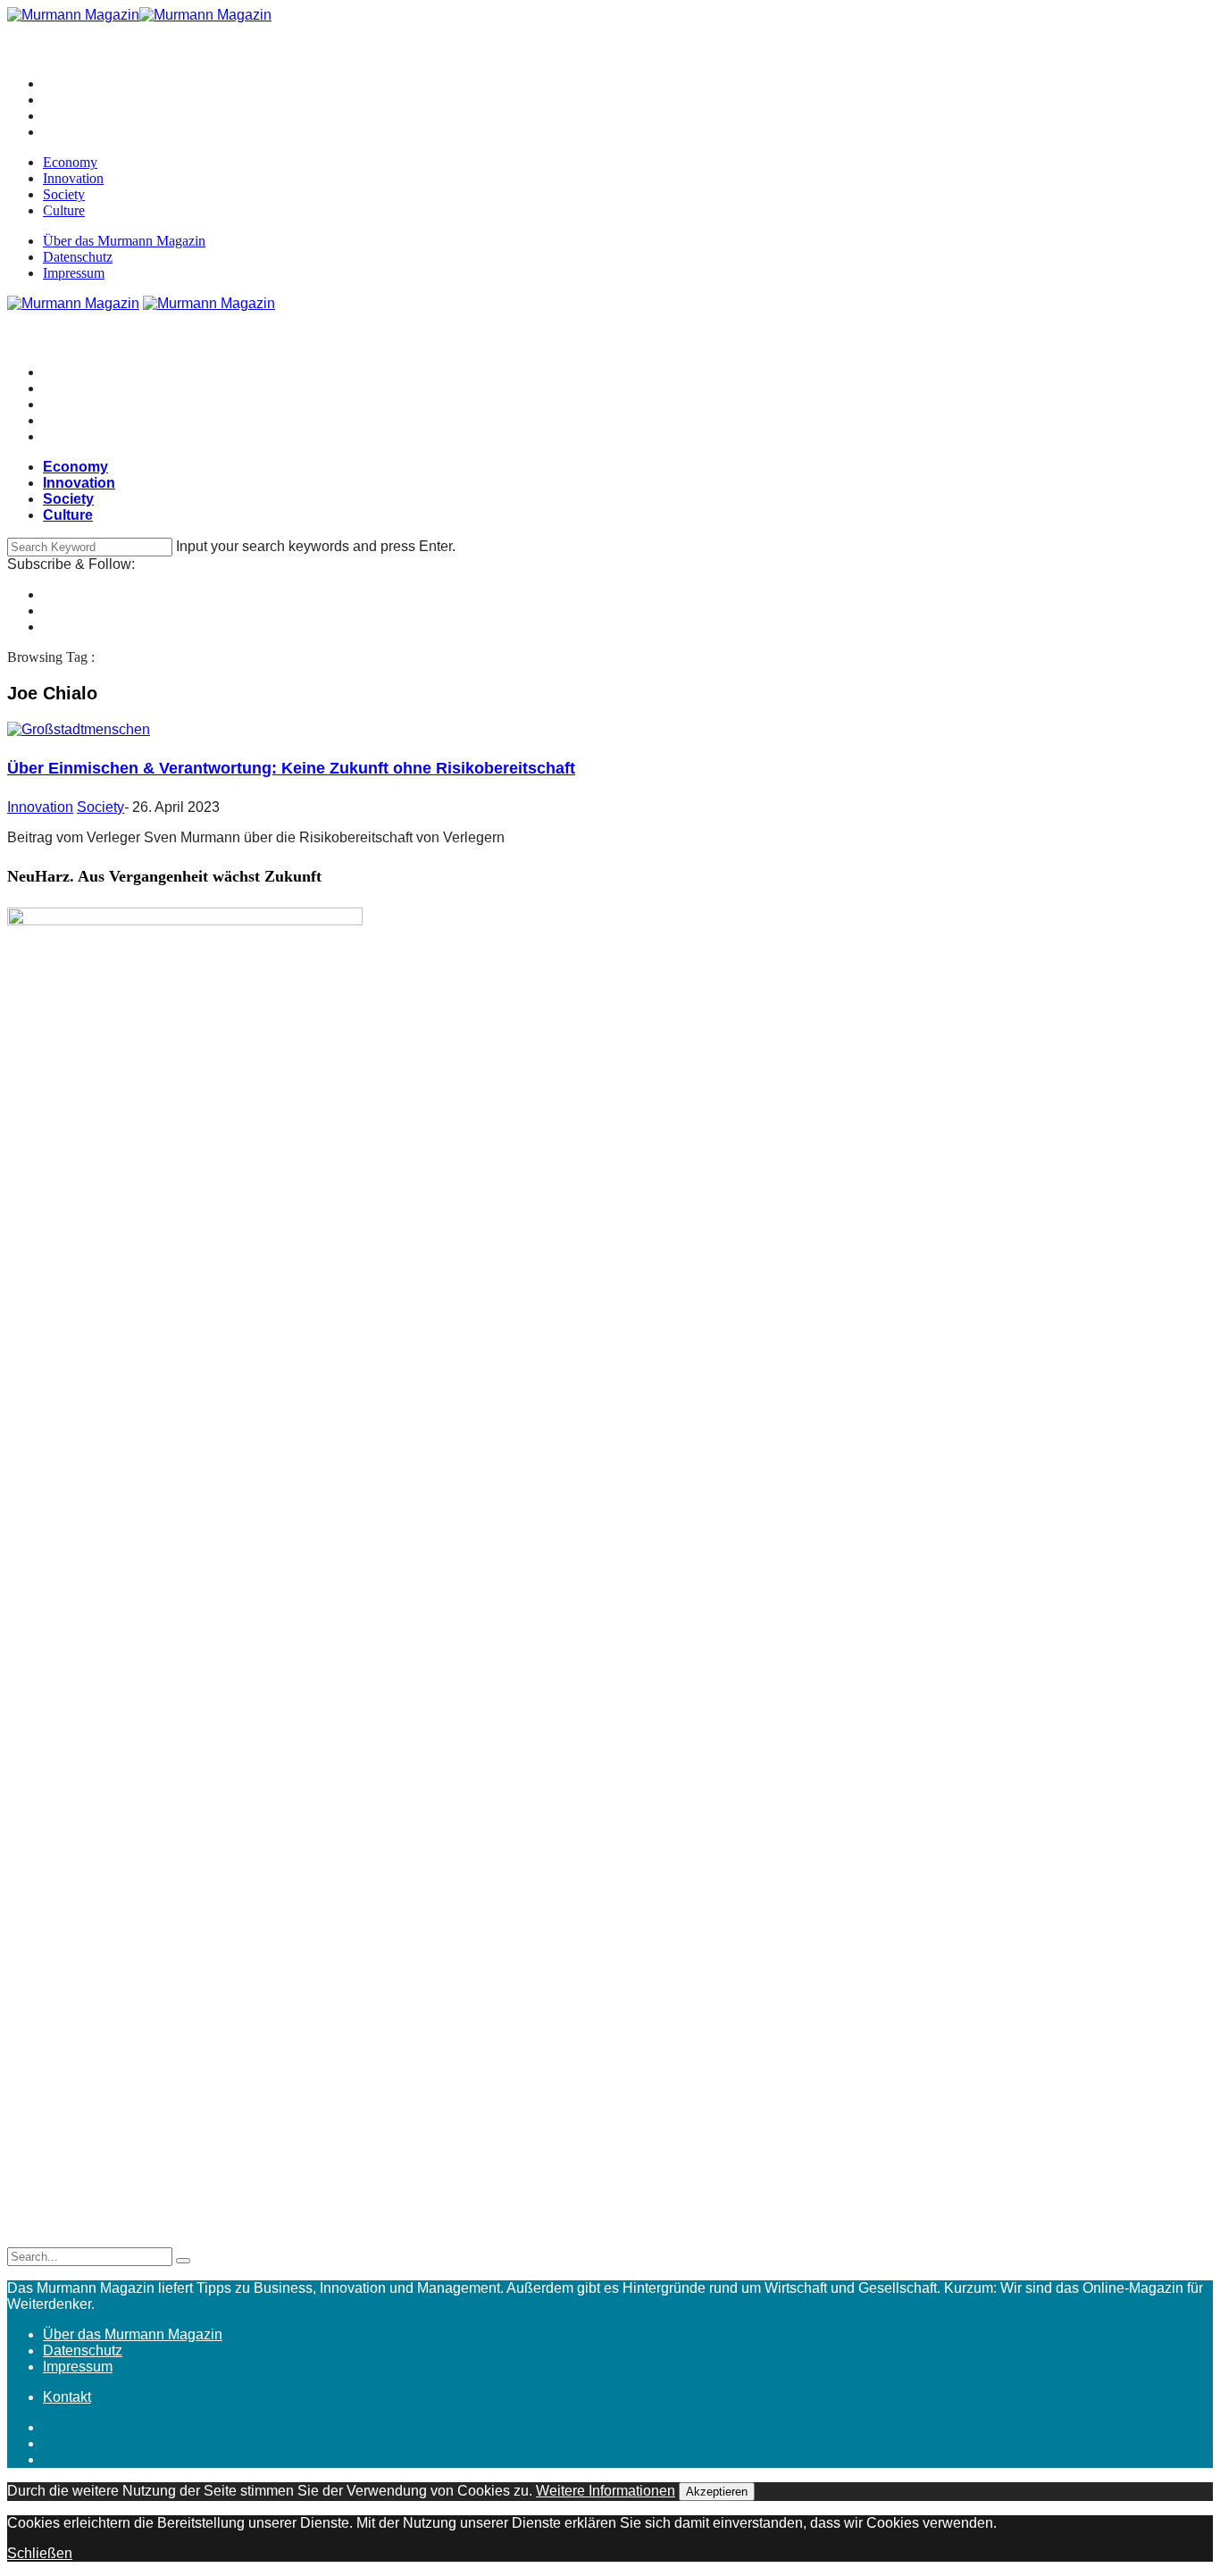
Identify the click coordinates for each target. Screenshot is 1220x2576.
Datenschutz (78, 257)
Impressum (74, 273)
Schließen (40, 2553)
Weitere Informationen (606, 2491)
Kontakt (67, 2397)
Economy (70, 162)
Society (64, 194)
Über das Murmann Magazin (124, 241)
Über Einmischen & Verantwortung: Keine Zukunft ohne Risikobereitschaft (291, 768)
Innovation (73, 178)
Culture (64, 210)
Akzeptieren (717, 2492)
